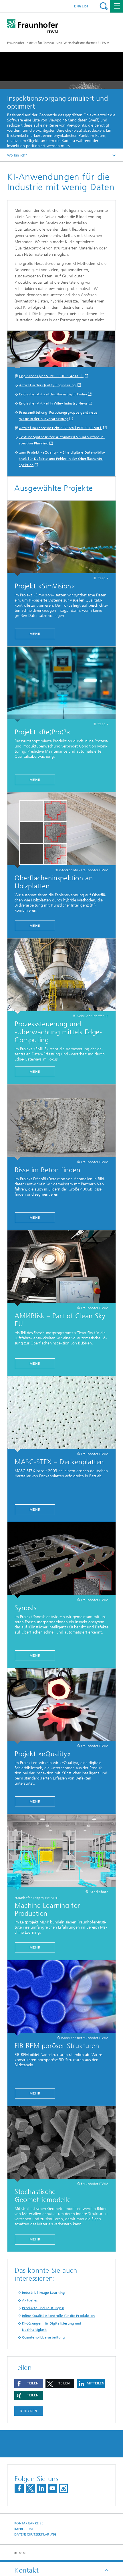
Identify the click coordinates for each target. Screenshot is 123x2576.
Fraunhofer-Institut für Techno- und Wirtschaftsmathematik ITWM (58, 43)
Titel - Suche (104, 6)
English (82, 6)
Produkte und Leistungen (43, 2308)
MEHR (35, 1072)
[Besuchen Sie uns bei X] (30, 2488)
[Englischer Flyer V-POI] (61, 350)
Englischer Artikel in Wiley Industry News (53, 403)
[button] (29, 2383)
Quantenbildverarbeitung (43, 2337)
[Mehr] (61, 538)
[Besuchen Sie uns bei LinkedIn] (41, 2488)
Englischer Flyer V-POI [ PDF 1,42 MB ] (51, 376)
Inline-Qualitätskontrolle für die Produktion (58, 2316)
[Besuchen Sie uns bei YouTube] (52, 2488)
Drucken (29, 2411)
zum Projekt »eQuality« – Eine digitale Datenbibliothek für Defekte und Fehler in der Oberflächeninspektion (62, 459)
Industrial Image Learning (43, 2293)
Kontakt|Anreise (29, 2523)
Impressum (23, 2529)
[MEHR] (61, 976)
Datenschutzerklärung (35, 2535)
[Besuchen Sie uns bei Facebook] (19, 2488)
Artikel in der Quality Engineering (48, 385)
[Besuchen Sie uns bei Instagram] (63, 2488)
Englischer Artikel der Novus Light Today (53, 394)
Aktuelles (30, 2300)
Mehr (35, 634)
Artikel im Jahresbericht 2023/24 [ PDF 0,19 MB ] (61, 428)
